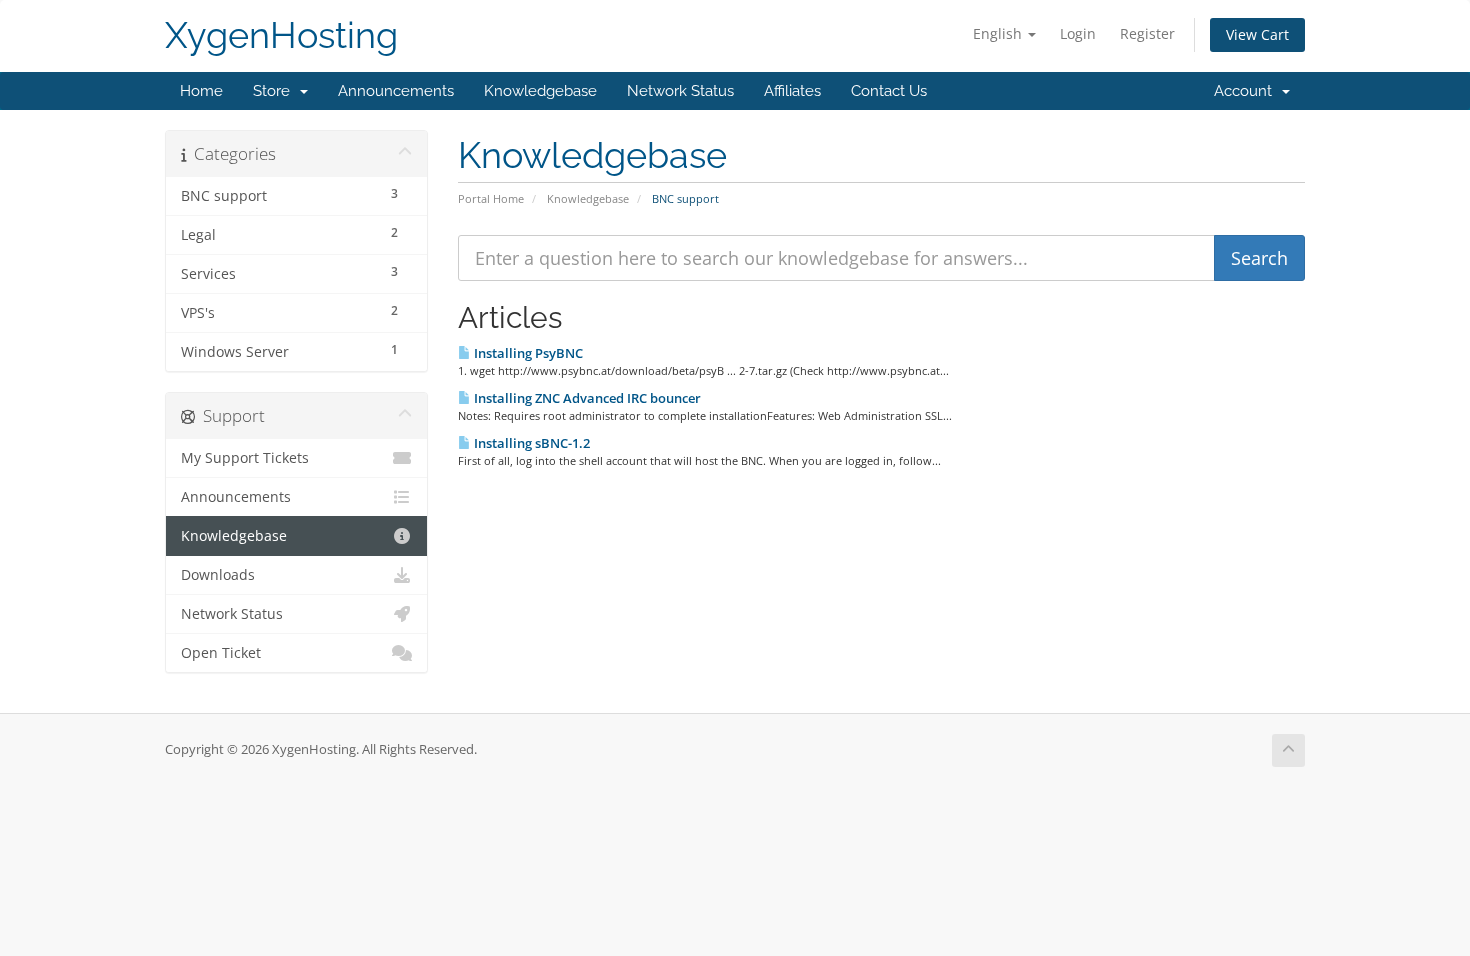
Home (201, 91)
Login (1078, 33)
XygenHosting (281, 35)
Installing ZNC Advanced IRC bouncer (586, 398)
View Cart (1257, 34)
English (999, 33)
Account (1247, 91)
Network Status (680, 91)
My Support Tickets (245, 458)
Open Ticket (221, 653)
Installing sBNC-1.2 (530, 443)
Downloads (218, 575)
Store (275, 91)
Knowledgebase (540, 91)
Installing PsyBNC (527, 353)
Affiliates (792, 91)
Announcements (396, 91)
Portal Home (491, 198)
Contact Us (889, 91)
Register (1147, 33)
